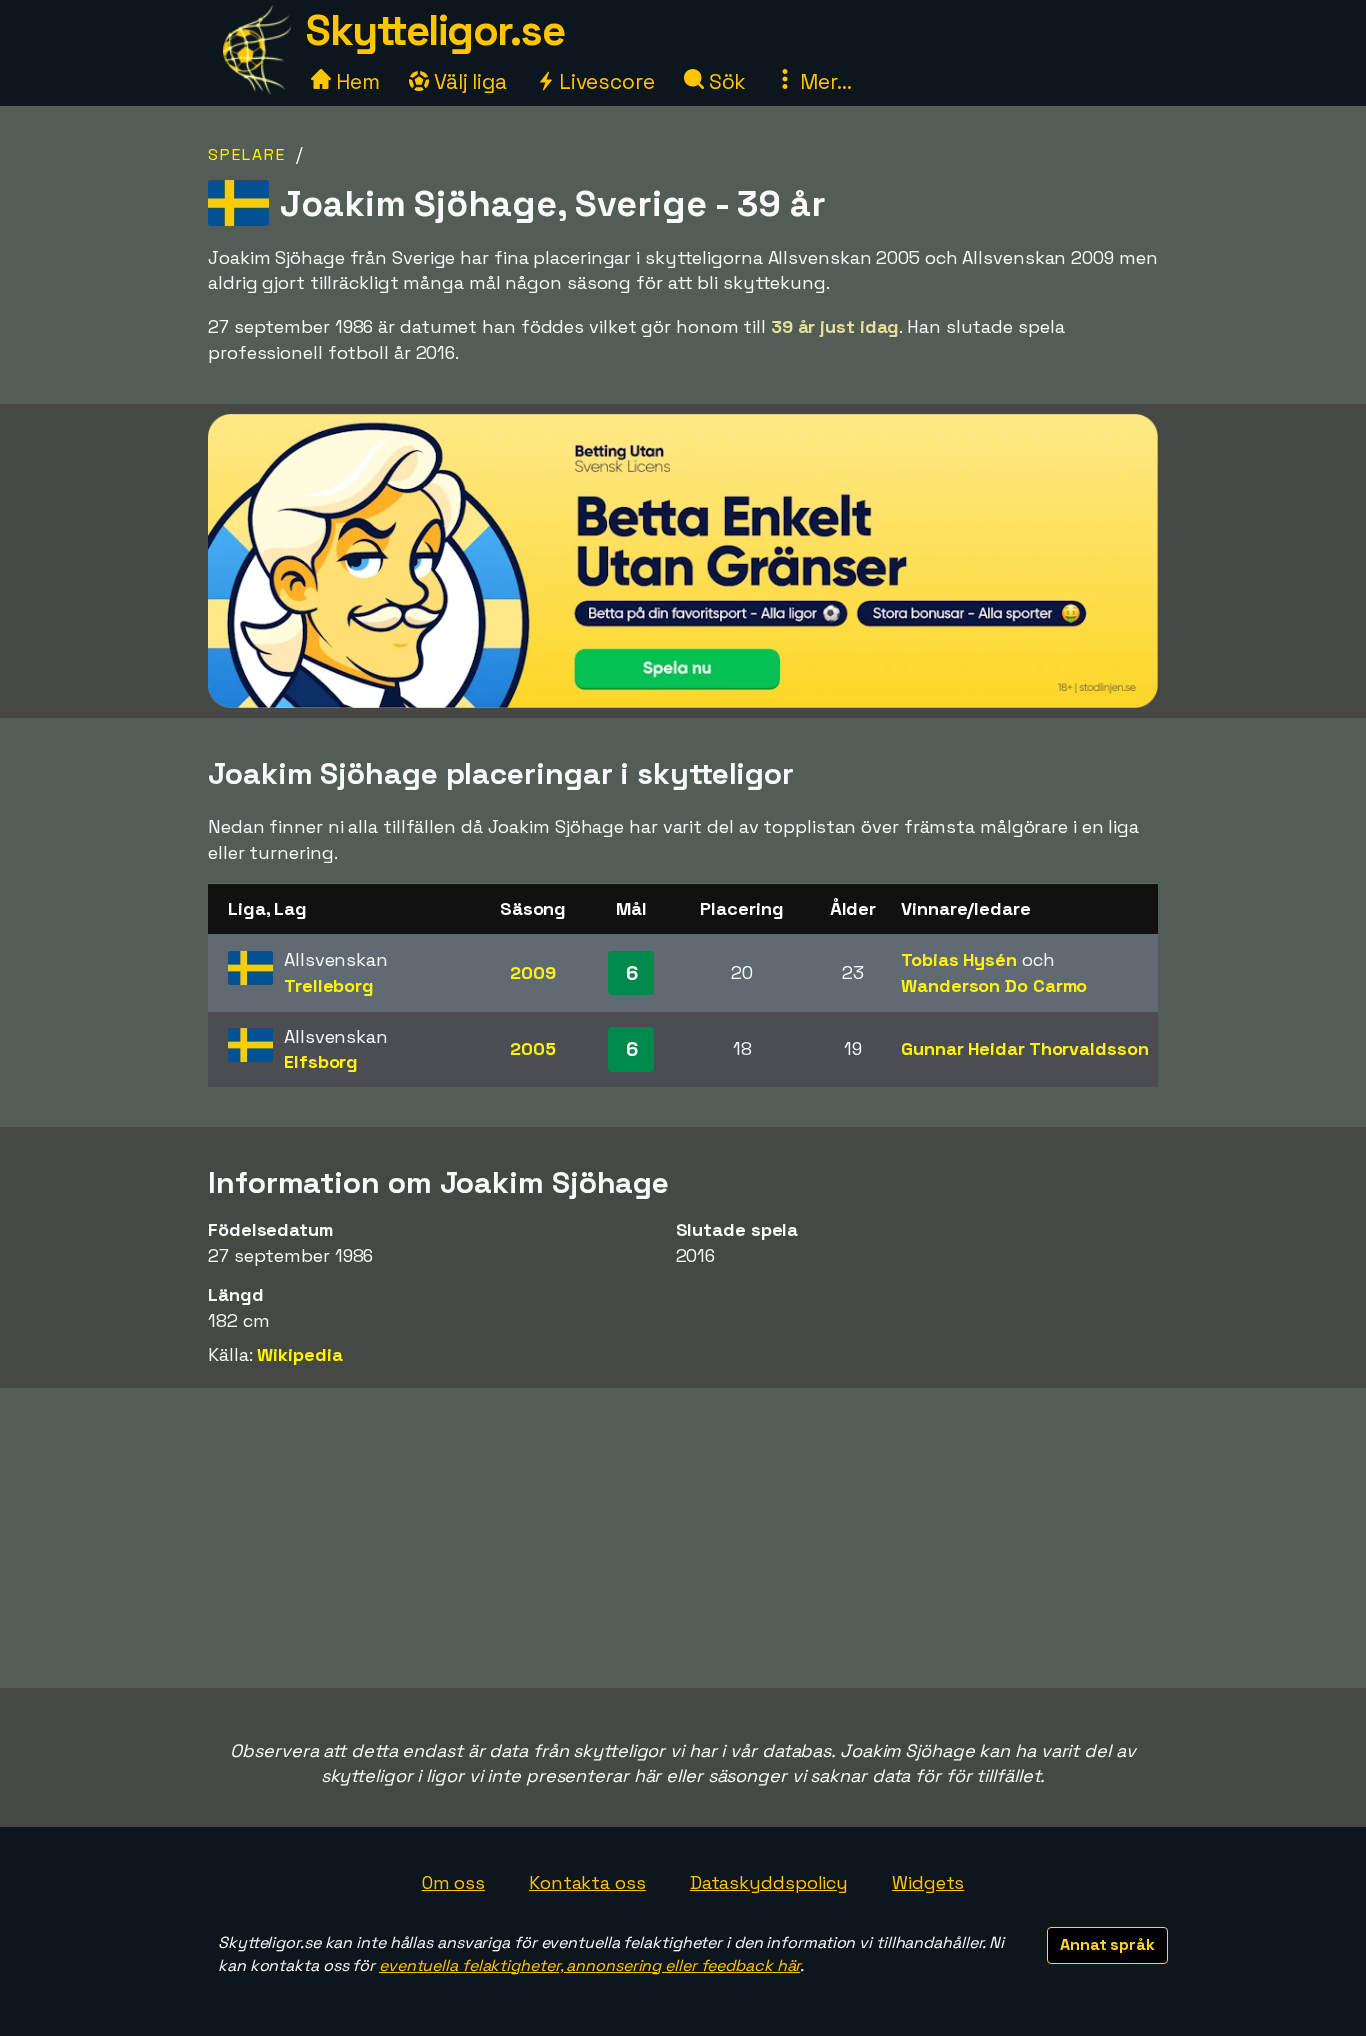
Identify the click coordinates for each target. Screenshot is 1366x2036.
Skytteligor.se (435, 30)
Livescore (604, 81)
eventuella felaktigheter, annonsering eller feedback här (589, 1965)
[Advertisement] (683, 1538)
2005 (533, 1048)
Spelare (247, 154)
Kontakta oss (587, 1882)
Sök (725, 81)
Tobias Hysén (959, 959)
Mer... (823, 81)
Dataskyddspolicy (769, 1882)
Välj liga (468, 81)
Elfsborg (321, 1061)
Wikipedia (299, 1354)
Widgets (928, 1882)
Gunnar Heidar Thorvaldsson (1024, 1048)
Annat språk (1107, 1944)
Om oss (453, 1882)
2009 (533, 972)
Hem (355, 81)
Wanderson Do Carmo (994, 985)
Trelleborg (329, 985)
